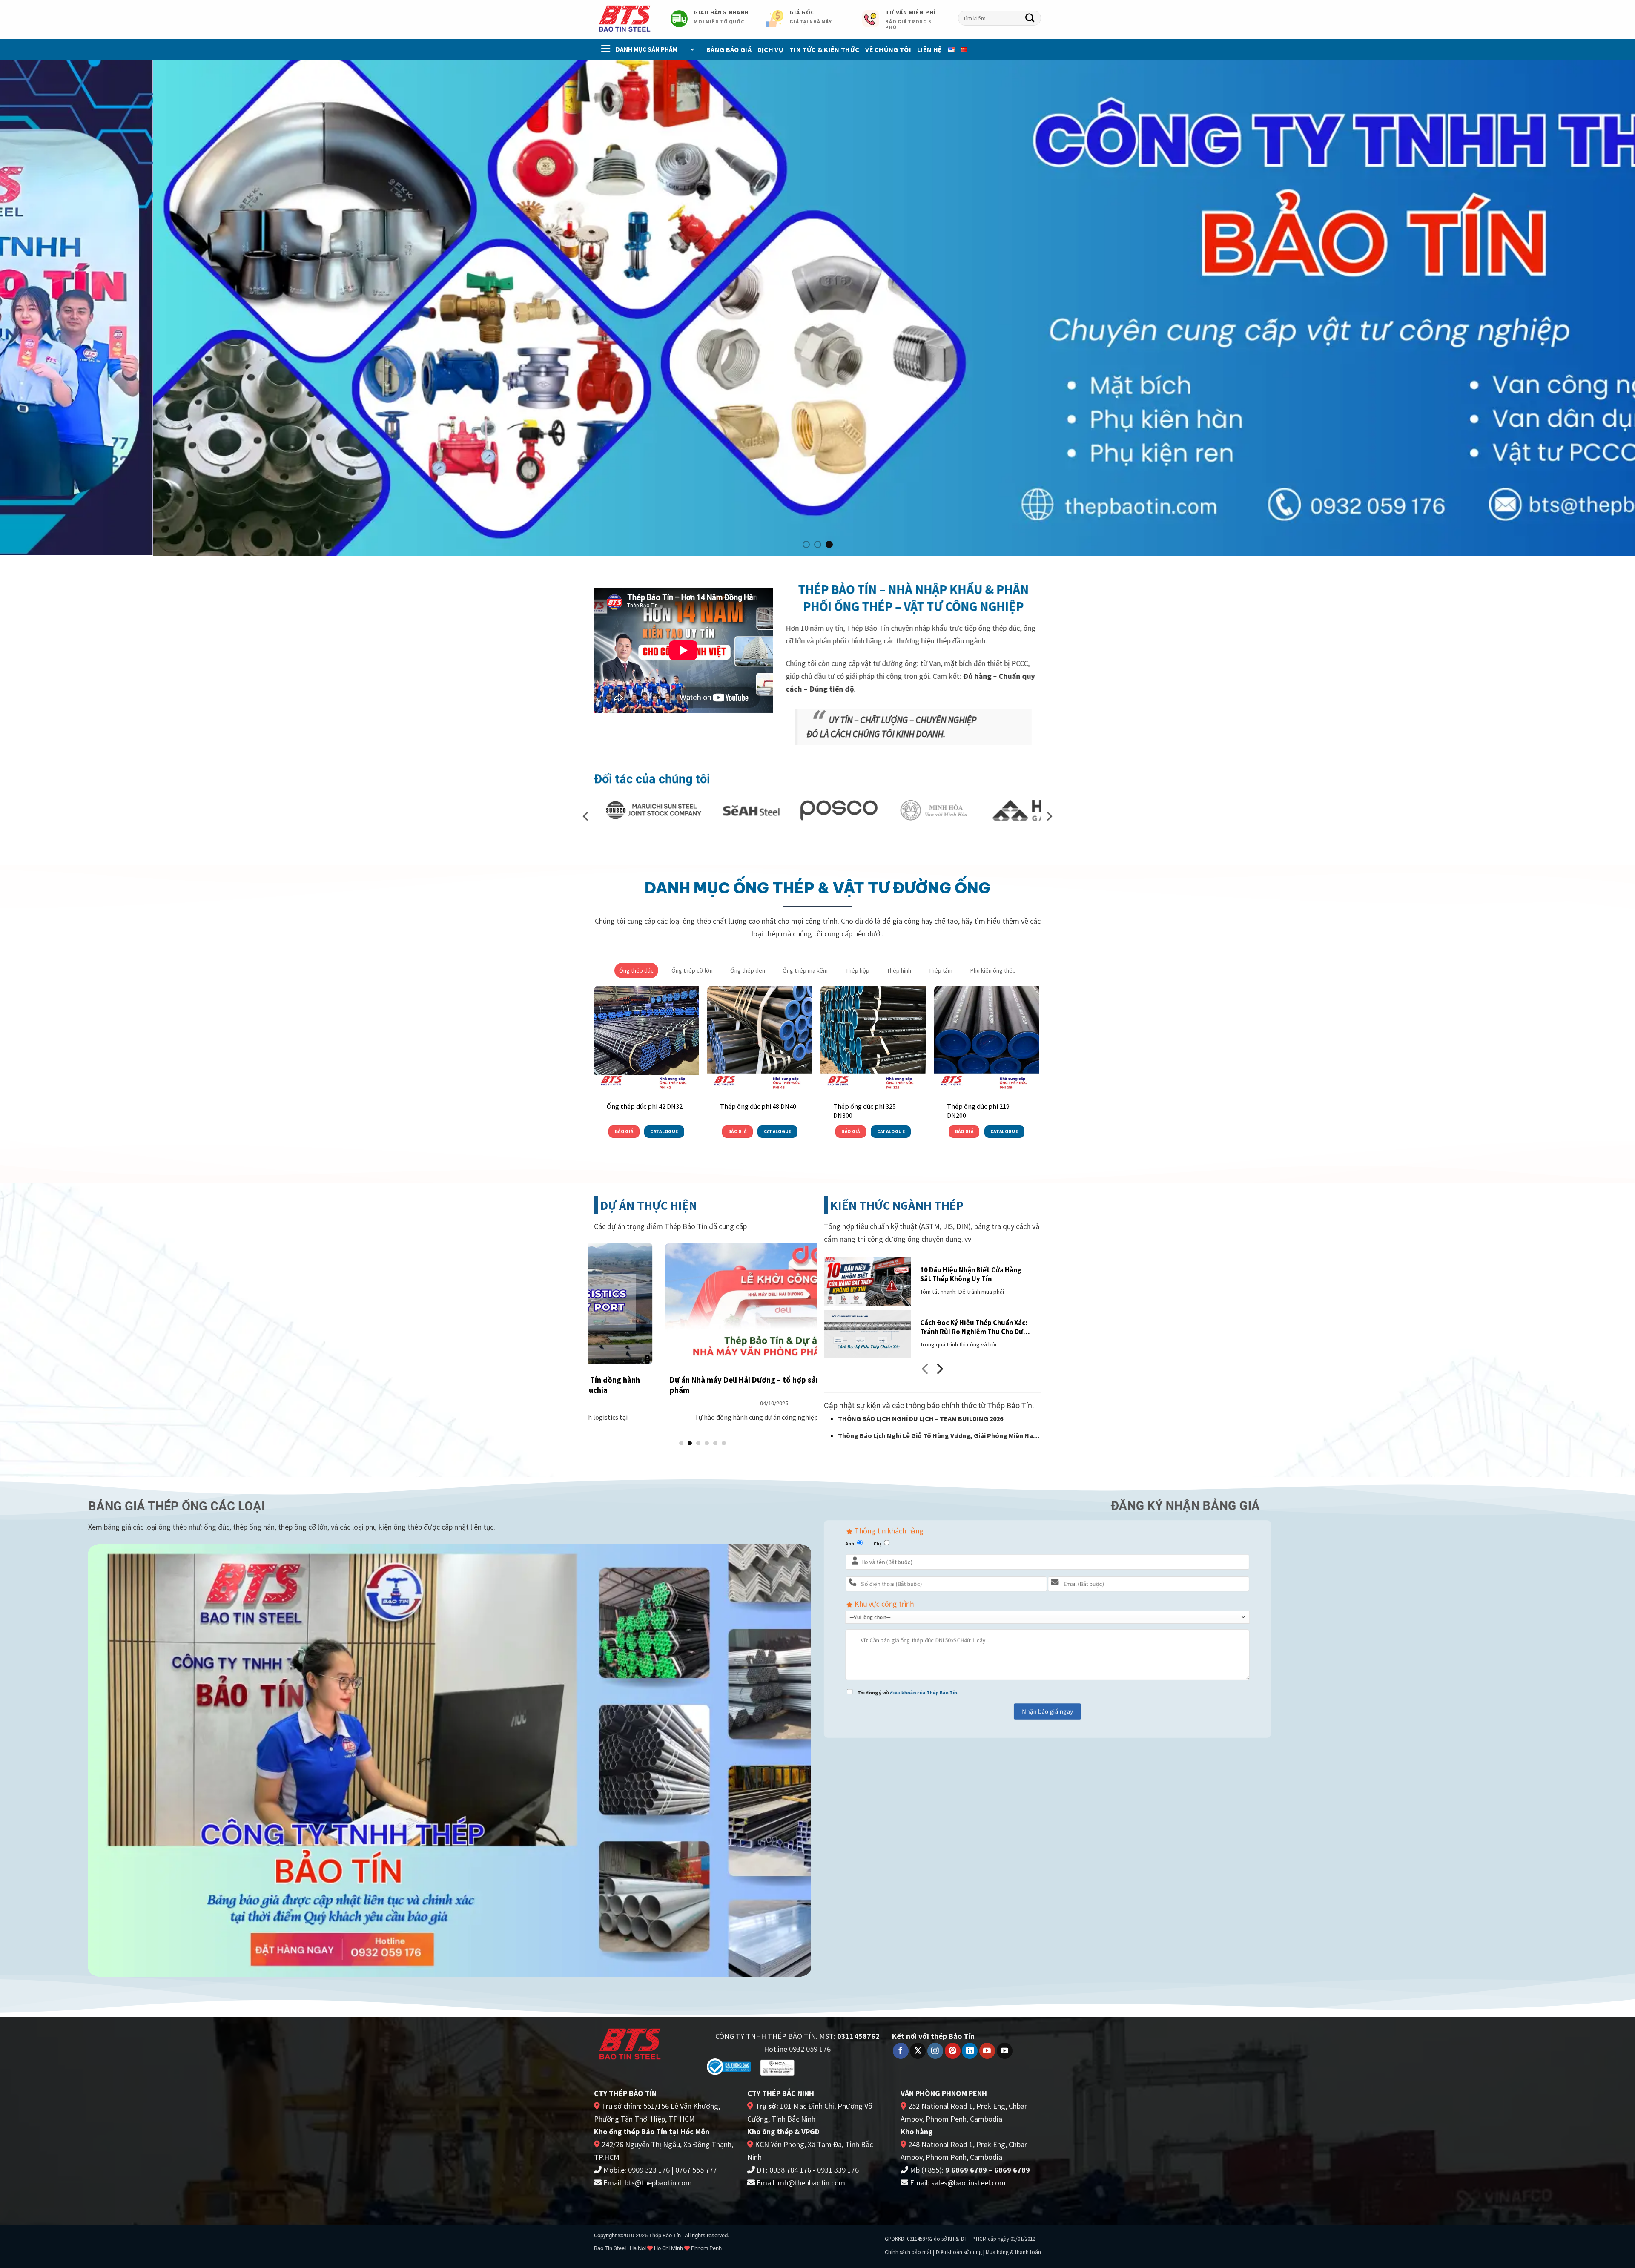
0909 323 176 (649, 2170)
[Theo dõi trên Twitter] (918, 2051)
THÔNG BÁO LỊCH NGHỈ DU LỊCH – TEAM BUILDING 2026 (921, 1418)
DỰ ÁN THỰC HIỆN (649, 1206)
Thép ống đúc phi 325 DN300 (865, 1111)
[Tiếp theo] (939, 1371)
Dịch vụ (770, 49)
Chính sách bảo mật (908, 2252)
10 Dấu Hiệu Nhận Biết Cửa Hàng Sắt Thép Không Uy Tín (971, 1274)
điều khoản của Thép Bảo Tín (924, 1692)
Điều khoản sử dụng (959, 2252)
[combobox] (1000, 18)
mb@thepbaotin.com (812, 2183)
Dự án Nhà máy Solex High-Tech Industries (719, 1380)
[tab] (636, 970)
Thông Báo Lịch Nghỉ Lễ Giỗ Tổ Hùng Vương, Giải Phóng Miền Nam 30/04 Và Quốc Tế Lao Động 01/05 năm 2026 (938, 1437)
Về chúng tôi (888, 49)
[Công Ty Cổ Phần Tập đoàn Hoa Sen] (936, 810)
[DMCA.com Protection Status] (831, 2066)
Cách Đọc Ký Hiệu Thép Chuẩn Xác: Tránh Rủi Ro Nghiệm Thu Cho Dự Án (974, 1328)
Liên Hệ (929, 49)
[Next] (1592, 308)
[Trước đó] (926, 1371)
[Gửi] (1030, 18)
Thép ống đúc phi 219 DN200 (978, 1111)
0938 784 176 (790, 2170)
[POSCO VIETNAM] (635, 810)
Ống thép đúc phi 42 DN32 (645, 1106)
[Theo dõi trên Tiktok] (1005, 2051)
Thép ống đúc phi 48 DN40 (758, 1106)
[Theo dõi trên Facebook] (901, 2051)
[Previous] (43, 308)
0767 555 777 (696, 2170)
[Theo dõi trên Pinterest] (953, 2051)
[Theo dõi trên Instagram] (935, 2051)
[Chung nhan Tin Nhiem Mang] (777, 2067)
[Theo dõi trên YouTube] (987, 2051)
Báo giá (624, 1131)
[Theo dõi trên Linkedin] (970, 2051)
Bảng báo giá (729, 49)
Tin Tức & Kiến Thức (824, 49)
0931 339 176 (838, 2170)
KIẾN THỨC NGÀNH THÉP (897, 1206)
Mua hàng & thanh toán (1013, 2252)
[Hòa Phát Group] (848, 810)
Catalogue (664, 1131)
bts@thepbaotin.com (658, 2183)
